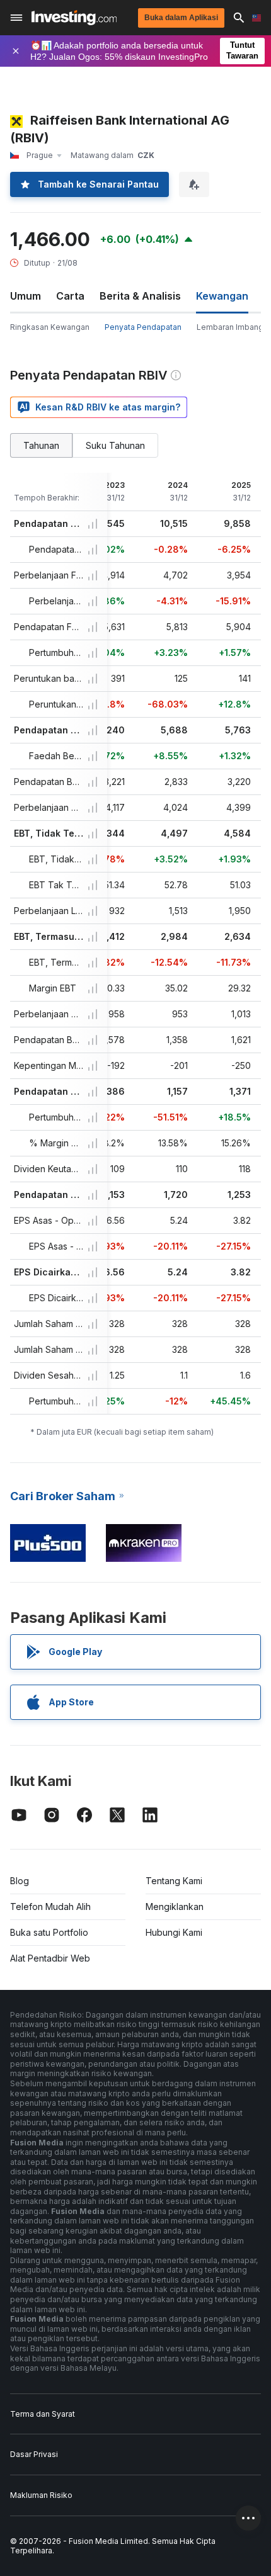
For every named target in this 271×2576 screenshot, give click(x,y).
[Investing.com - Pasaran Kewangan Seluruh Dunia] (74, 18)
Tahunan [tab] (41, 445)
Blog (20, 1881)
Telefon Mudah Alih (50, 1907)
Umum (26, 296)
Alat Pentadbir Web (50, 1958)
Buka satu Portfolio (49, 1932)
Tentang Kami (174, 1881)
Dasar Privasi (34, 2454)
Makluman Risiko (41, 2495)
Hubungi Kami (174, 1932)
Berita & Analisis (140, 296)
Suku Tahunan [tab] (115, 445)
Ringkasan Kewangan (50, 327)
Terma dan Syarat (43, 2414)
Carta (70, 296)
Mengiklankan (175, 1907)
